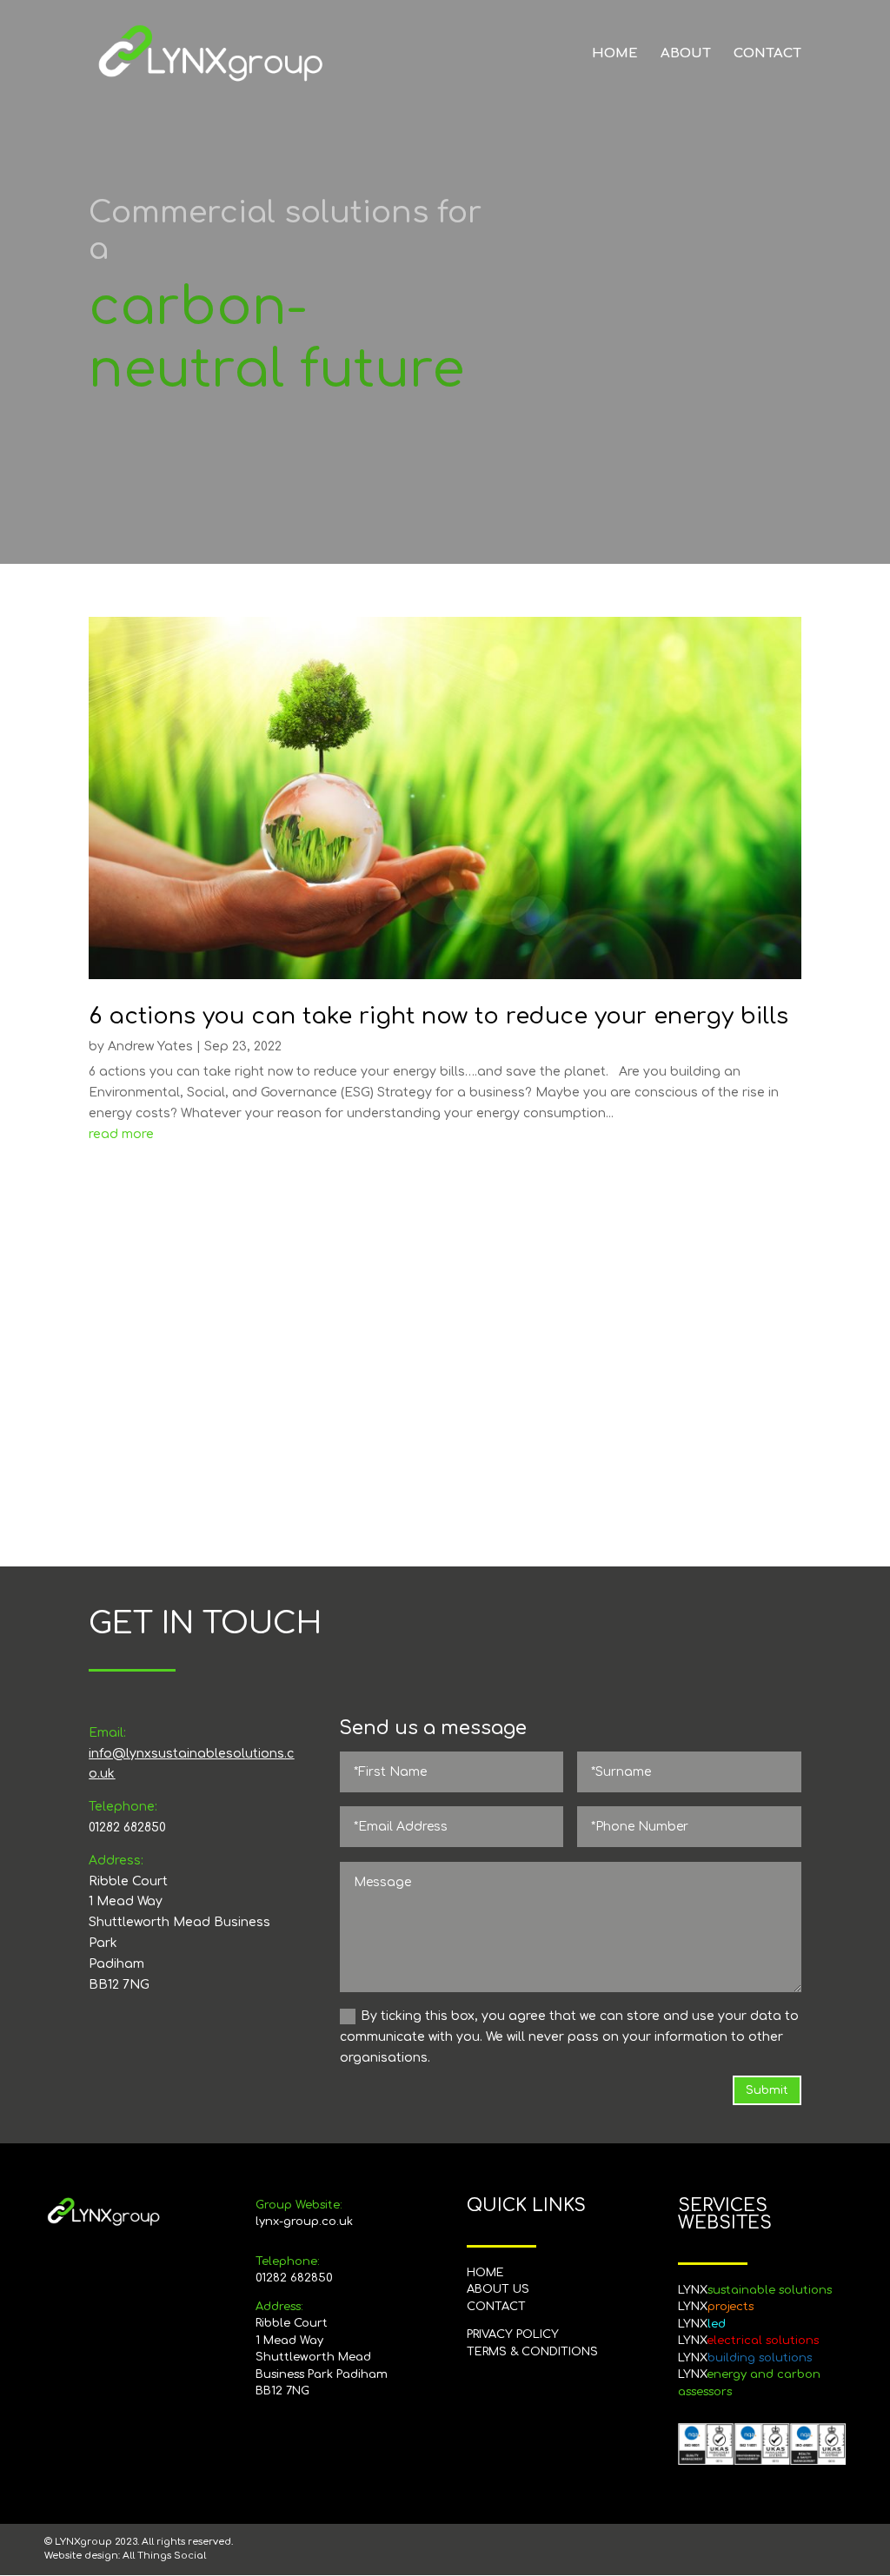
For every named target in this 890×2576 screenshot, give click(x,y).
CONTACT (496, 2307)
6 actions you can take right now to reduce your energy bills (438, 1016)
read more (121, 1134)
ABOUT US (498, 2289)
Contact (767, 54)
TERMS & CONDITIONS (532, 2352)
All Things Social (164, 2556)
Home (615, 54)
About (686, 54)
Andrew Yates (150, 1046)
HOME (485, 2273)
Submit (767, 2090)
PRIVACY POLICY (513, 2334)
